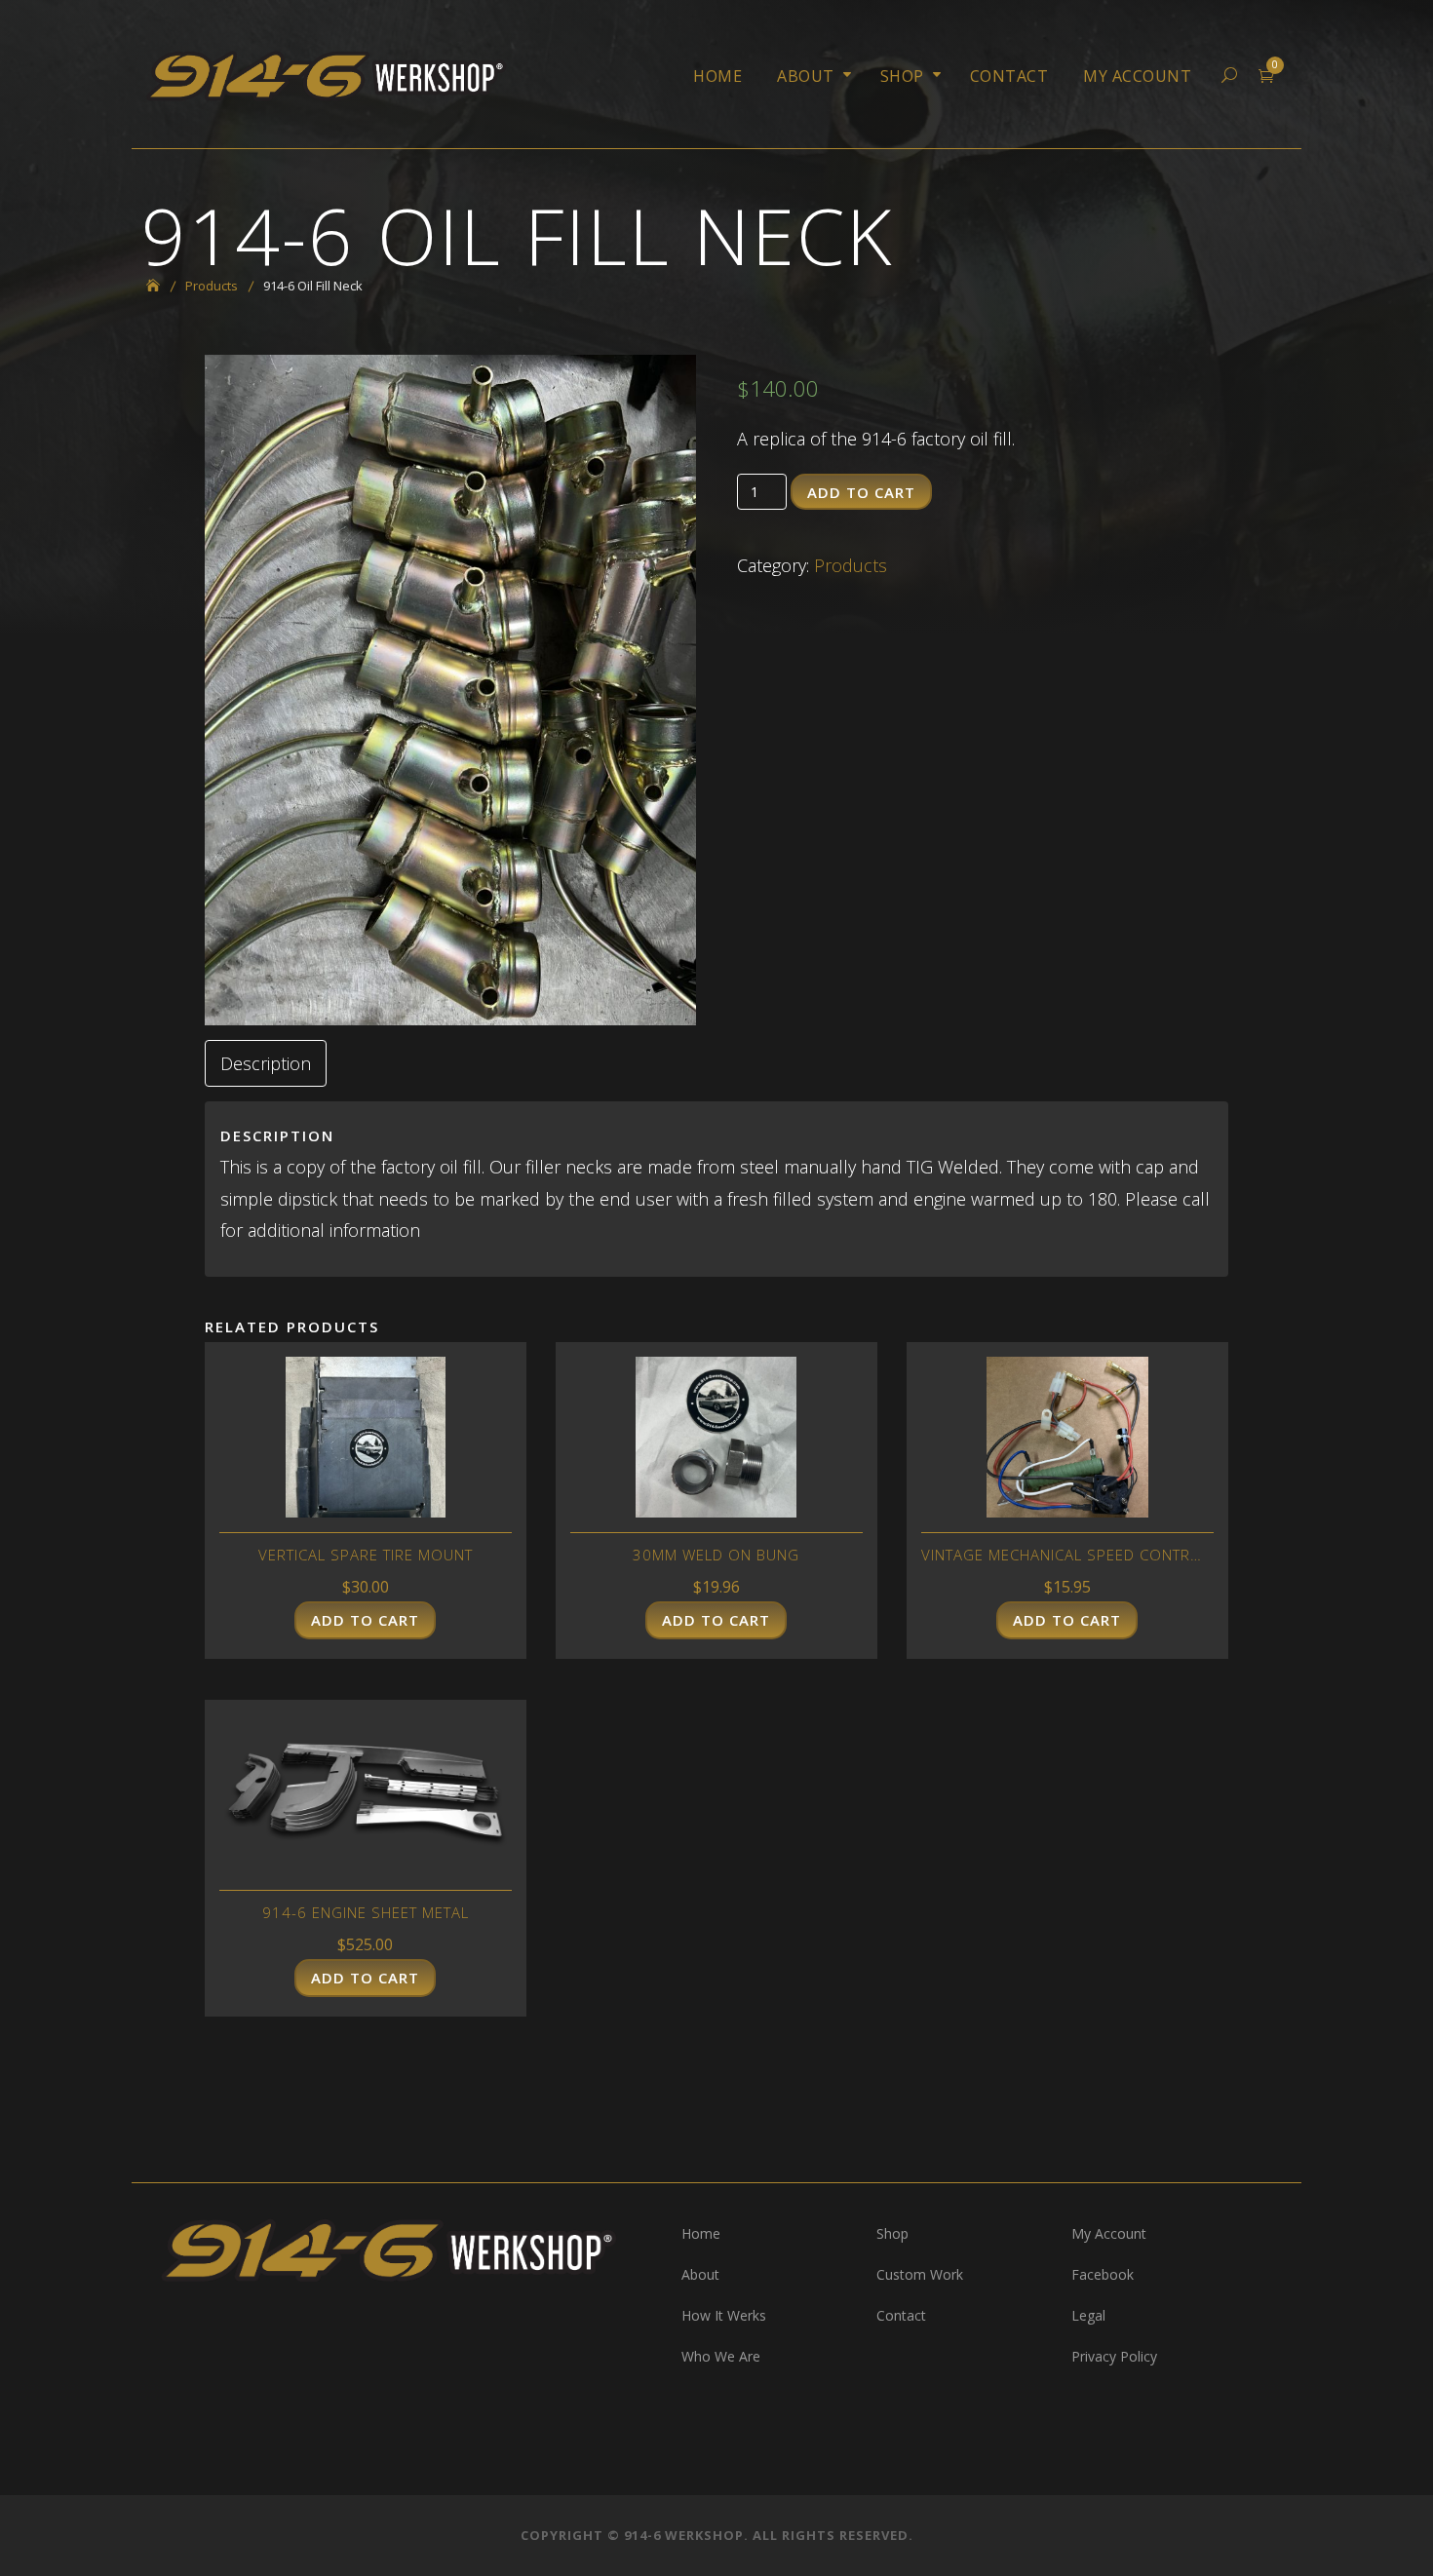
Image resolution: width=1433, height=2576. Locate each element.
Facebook (1103, 2274)
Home (717, 76)
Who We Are (721, 2356)
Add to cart (861, 492)
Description (266, 1063)
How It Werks (724, 2315)
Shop (902, 76)
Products (851, 565)
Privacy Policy (1114, 2356)
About (806, 76)
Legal (1088, 2315)
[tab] (266, 1063)
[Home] (160, 286)
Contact (1009, 76)
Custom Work (920, 2274)
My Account (1137, 76)
